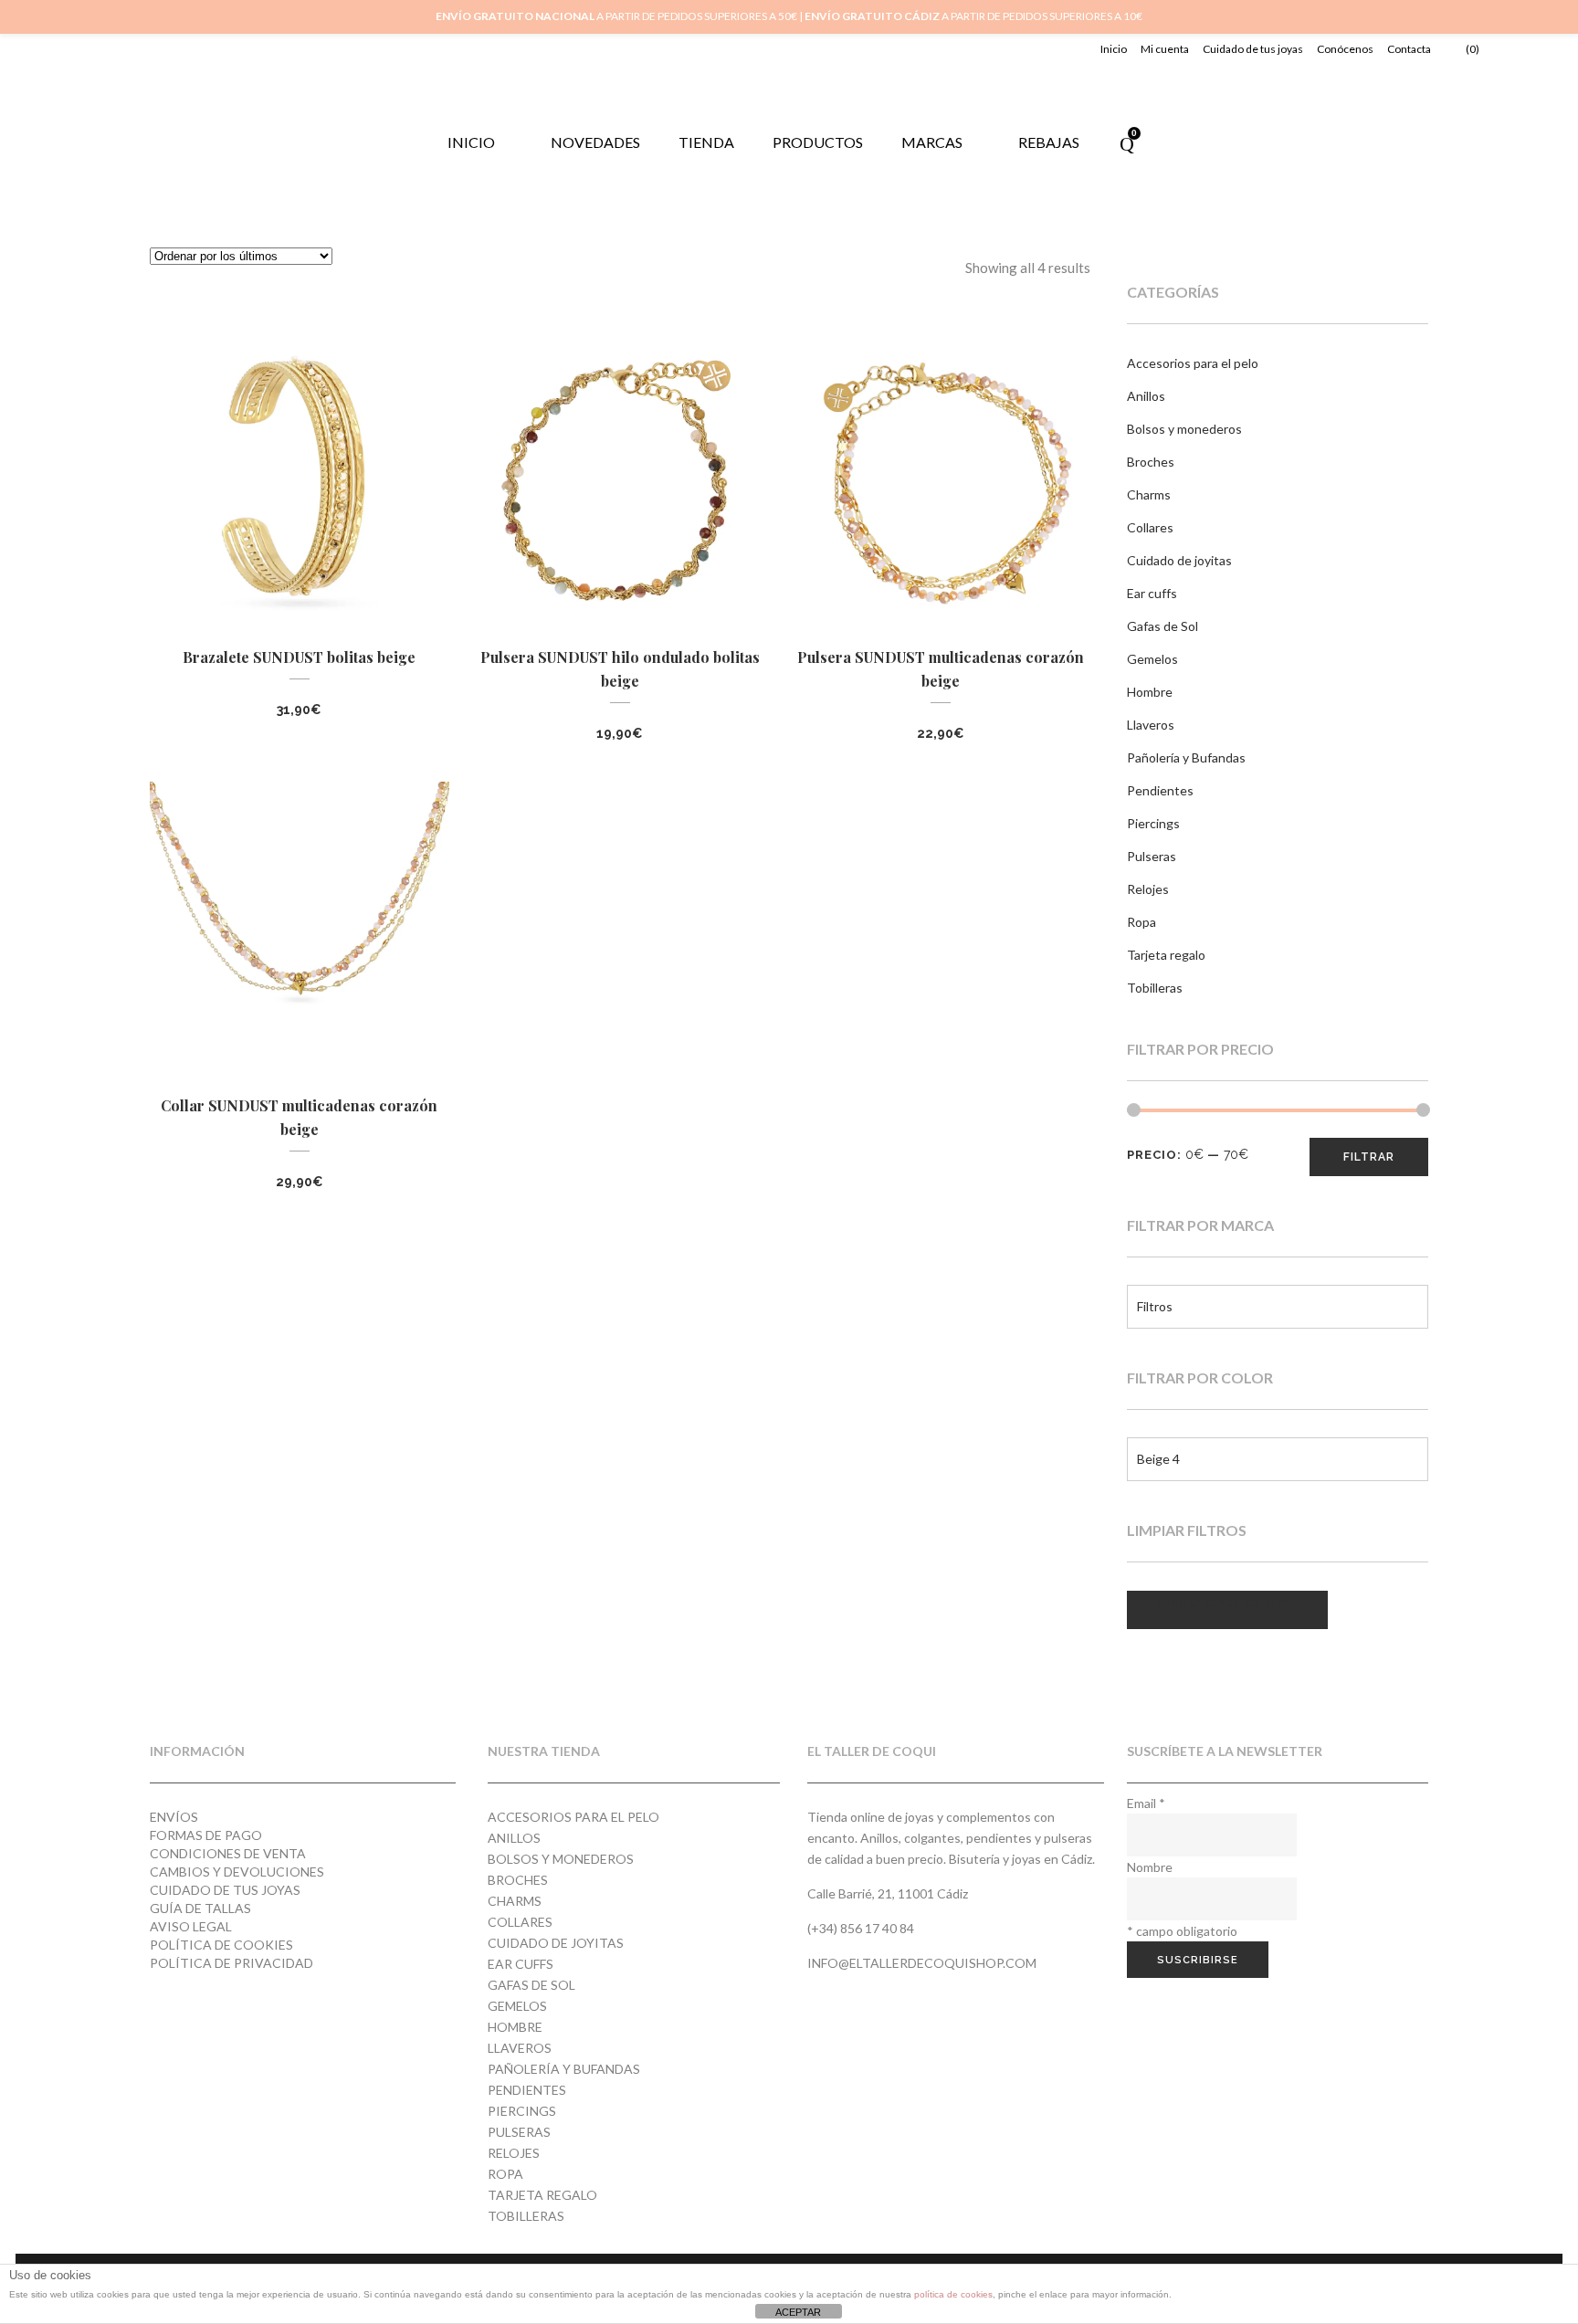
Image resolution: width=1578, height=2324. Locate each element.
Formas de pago (206, 1835)
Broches (1151, 462)
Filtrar (1369, 1157)
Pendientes (1160, 790)
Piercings (1153, 823)
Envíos (174, 1817)
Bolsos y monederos (1184, 429)
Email (1146, 1803)
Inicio (1114, 49)
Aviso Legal (191, 1926)
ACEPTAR (798, 2312)
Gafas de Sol (1162, 626)
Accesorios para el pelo (1193, 363)
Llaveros (1151, 725)
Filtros (1155, 1306)
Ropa (1141, 922)
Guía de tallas (200, 1908)
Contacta (1409, 49)
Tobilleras (1155, 988)
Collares (1150, 527)
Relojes (1148, 889)
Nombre (1150, 1867)
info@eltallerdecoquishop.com (922, 1963)
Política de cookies (221, 1945)
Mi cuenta (1165, 49)
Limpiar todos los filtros (1227, 1603)
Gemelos (1152, 659)
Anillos (1146, 396)
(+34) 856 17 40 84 (861, 1928)
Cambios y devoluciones (237, 1872)
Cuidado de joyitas (1179, 560)
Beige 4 (1158, 1459)
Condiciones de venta (228, 1853)
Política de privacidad (231, 1963)
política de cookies (953, 2294)
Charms (1149, 494)
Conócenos (1345, 49)
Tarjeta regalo (1166, 955)
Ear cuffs (1152, 593)
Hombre (1150, 692)
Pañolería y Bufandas (1186, 757)
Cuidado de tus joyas (1253, 49)
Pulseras (1152, 856)
